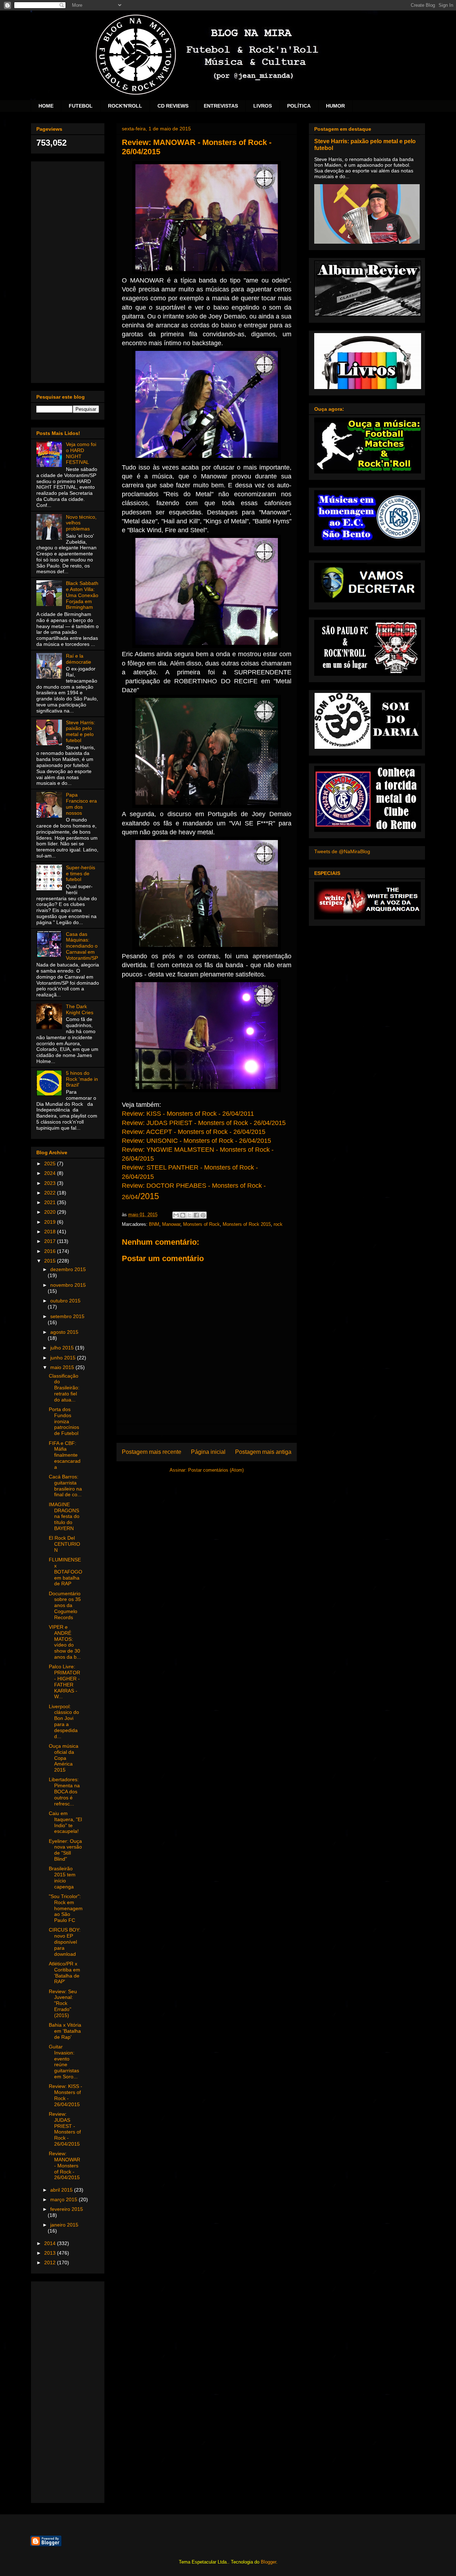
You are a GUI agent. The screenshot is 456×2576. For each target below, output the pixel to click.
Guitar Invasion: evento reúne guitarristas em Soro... (64, 2062)
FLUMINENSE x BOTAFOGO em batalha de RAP (66, 1572)
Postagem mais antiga (263, 1452)
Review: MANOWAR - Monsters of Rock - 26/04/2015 (64, 2165)
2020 (51, 1212)
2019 (51, 1222)
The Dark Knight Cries (80, 1009)
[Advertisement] (68, 271)
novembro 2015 (68, 1285)
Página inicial (208, 1452)
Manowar (171, 1224)
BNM (154, 1224)
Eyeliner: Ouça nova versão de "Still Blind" (65, 1850)
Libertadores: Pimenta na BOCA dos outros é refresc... (64, 1791)
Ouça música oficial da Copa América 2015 (64, 1758)
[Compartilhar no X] (190, 1215)
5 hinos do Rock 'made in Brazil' (82, 1079)
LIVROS (263, 106)
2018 (51, 1232)
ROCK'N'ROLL (125, 106)
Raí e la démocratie (79, 659)
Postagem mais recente (152, 1452)
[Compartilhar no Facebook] (196, 1215)
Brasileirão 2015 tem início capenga (62, 1877)
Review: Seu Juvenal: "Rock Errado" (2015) (63, 2003)
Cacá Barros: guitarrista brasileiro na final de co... (65, 1486)
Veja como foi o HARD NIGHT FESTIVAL (81, 453)
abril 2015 (62, 2190)
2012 (51, 2263)
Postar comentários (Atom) (216, 1470)
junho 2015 (64, 1358)
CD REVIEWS (173, 106)
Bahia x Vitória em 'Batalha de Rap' (65, 2031)
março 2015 (64, 2199)
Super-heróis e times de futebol (81, 874)
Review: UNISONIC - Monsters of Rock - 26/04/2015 (196, 1141)
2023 (51, 1183)
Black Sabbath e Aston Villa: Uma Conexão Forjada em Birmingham (82, 595)
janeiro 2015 (64, 2225)
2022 (51, 1193)
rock (278, 1224)
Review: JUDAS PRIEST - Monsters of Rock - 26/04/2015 (204, 1123)
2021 (51, 1202)
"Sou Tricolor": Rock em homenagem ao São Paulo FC (66, 1908)
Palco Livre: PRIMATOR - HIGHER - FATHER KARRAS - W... (64, 1681)
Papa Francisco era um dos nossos (81, 804)
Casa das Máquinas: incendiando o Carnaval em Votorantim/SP (82, 946)
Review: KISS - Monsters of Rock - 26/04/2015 (66, 2095)
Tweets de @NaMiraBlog (342, 851)
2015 (51, 1261)
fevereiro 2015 (67, 2209)
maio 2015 (63, 1367)
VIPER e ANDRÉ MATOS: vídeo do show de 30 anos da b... (65, 1642)
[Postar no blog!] (183, 1215)
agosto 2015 (64, 1332)
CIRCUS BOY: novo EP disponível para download (65, 1942)
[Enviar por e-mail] (176, 1215)
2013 (51, 2253)
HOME (46, 106)
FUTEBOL (81, 106)
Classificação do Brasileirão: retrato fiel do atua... (64, 1388)
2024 (51, 1173)
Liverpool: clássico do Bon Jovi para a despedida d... (64, 1721)
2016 (51, 1251)
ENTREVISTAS (221, 106)
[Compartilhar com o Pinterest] (203, 1215)
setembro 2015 (67, 1316)
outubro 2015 (65, 1301)
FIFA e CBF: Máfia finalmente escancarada (65, 1455)
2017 (51, 1241)
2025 (51, 1163)
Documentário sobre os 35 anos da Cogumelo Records (65, 1605)
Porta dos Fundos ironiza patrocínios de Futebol (64, 1421)
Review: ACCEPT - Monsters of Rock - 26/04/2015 (194, 1132)
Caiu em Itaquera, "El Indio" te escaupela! (65, 1822)
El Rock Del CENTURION (64, 1544)
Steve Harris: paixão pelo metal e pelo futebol (81, 731)
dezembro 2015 (68, 1269)
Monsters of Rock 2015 (247, 1224)
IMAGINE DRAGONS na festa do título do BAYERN (64, 1516)
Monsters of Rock (201, 1224)
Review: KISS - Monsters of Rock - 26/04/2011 (188, 1114)
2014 (51, 2243)
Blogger (268, 2562)
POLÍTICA (299, 106)
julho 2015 (63, 1348)
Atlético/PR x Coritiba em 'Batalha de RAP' (64, 1973)
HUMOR (335, 106)
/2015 (148, 1196)
